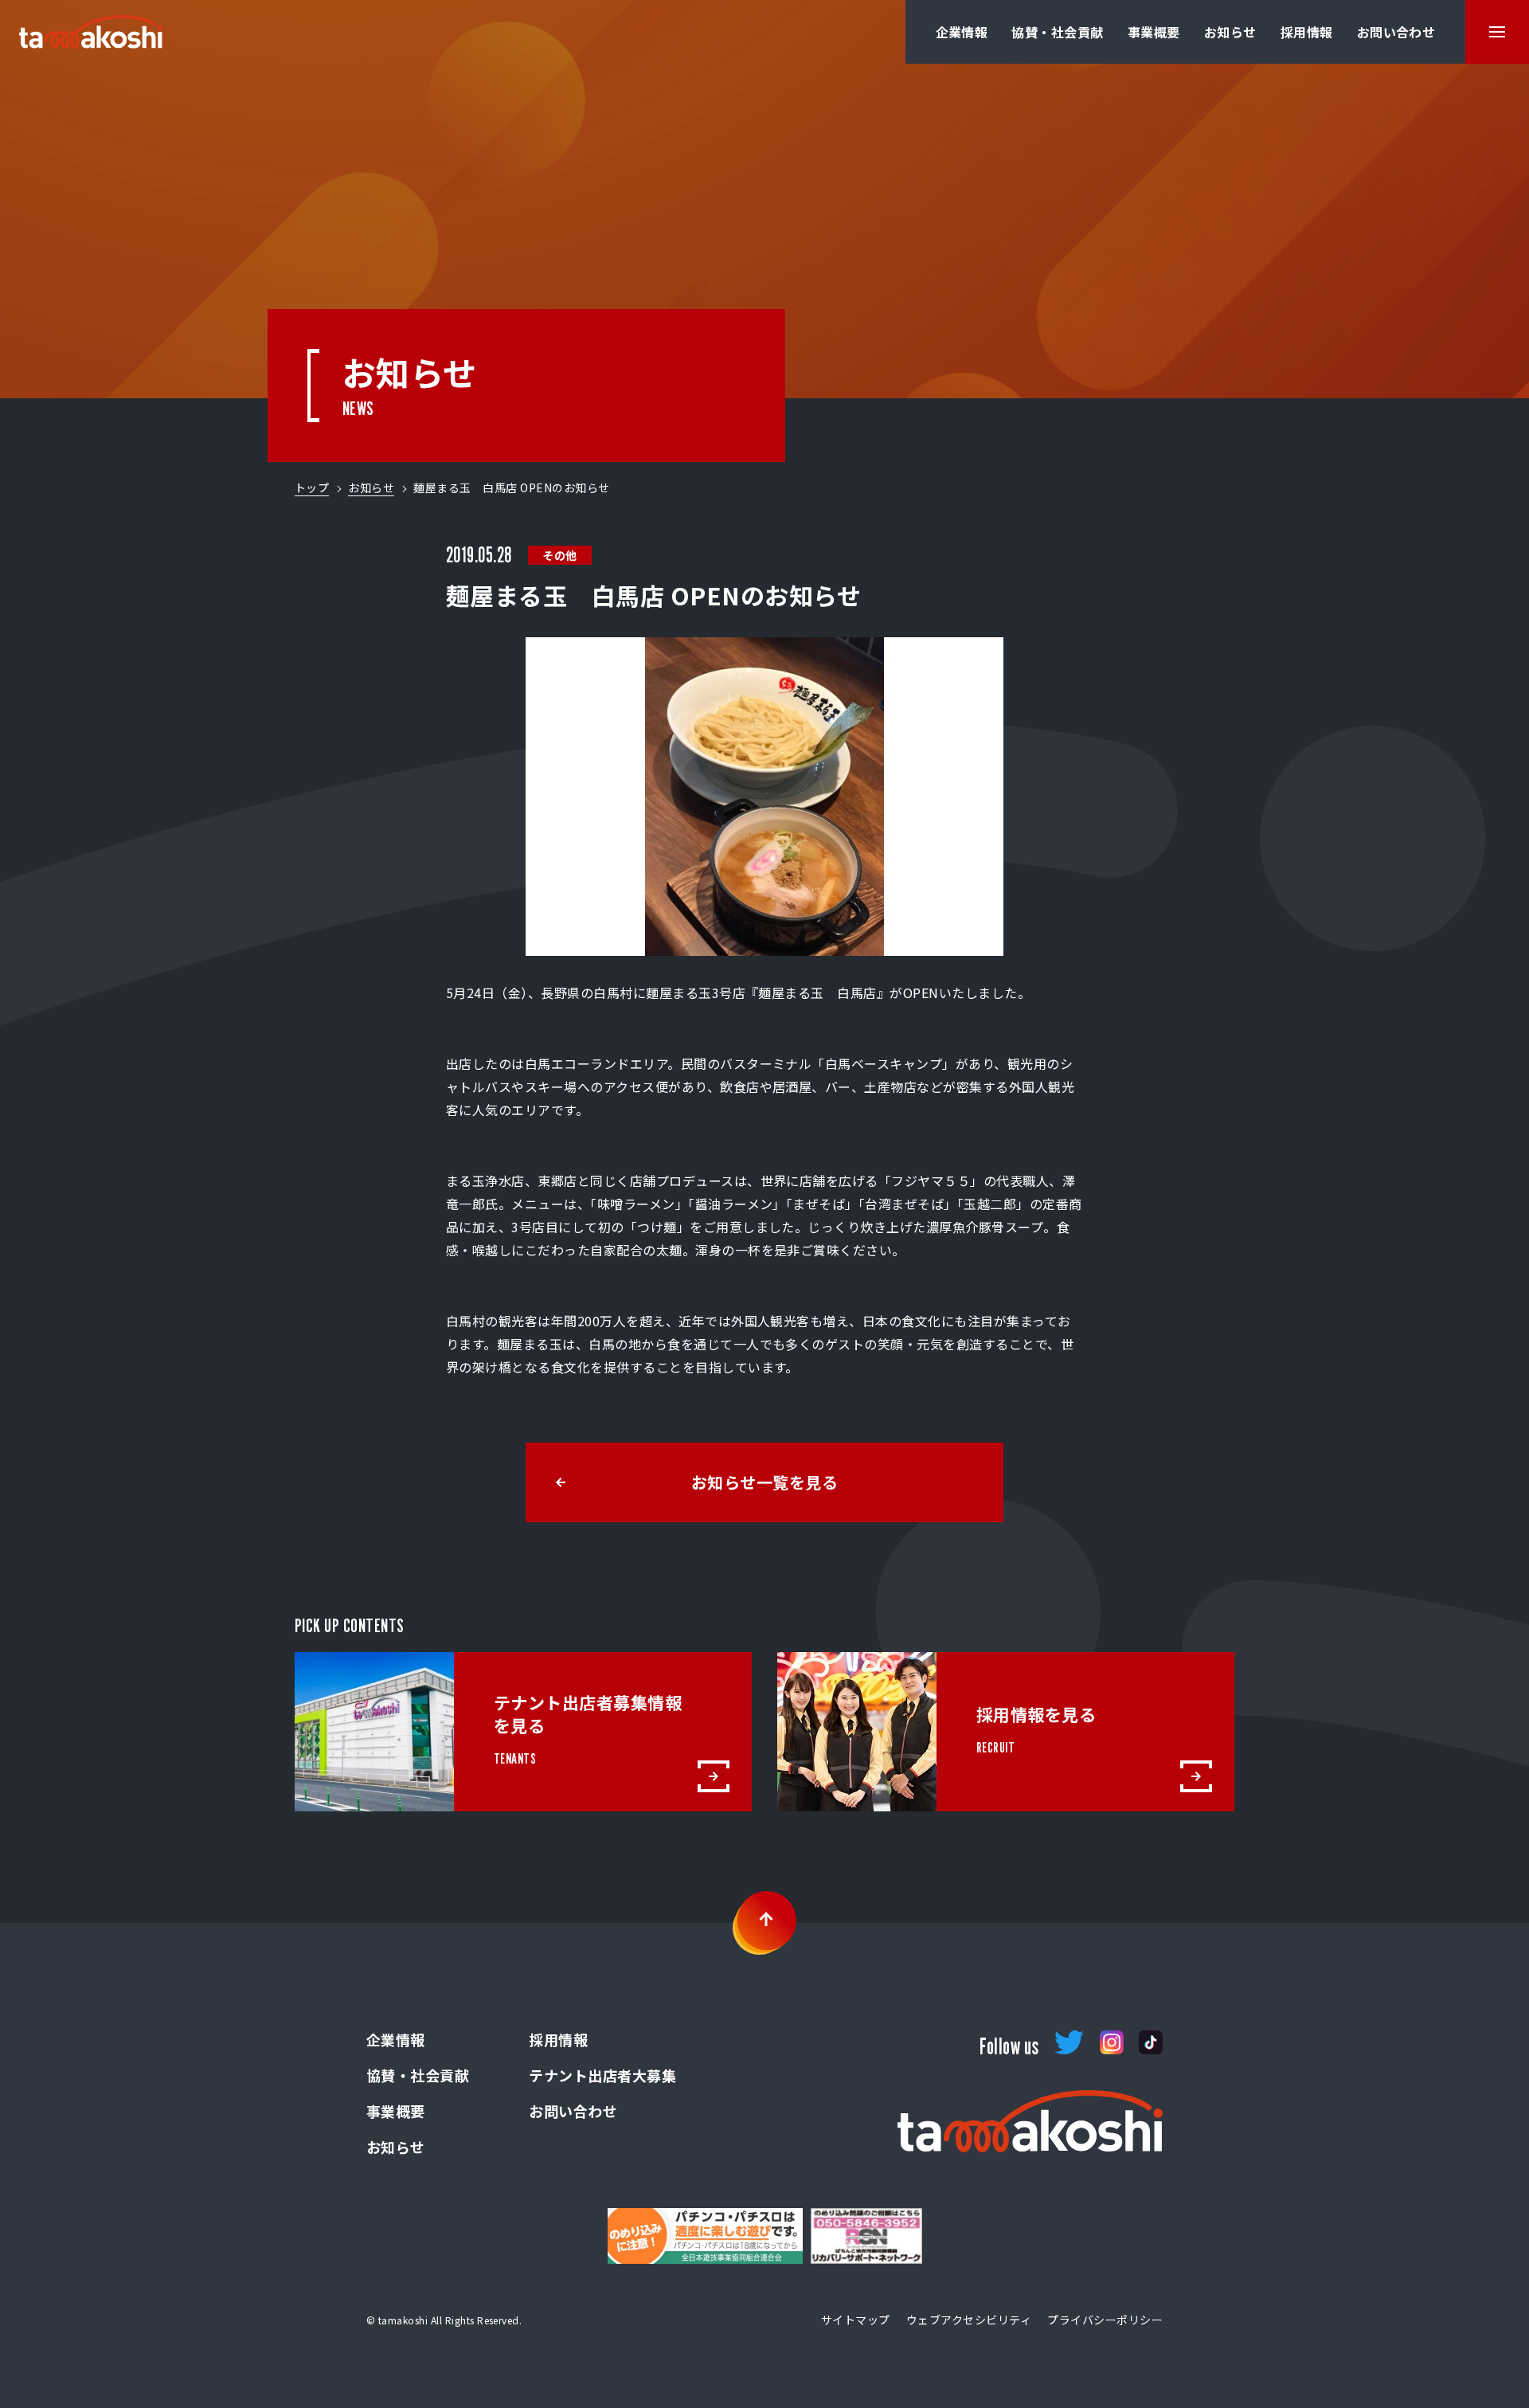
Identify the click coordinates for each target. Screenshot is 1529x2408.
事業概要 (1154, 32)
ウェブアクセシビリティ (969, 2320)
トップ (312, 487)
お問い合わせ (1396, 32)
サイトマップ (856, 2320)
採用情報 (1307, 32)
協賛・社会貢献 (1057, 32)
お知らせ (1230, 32)
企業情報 (962, 32)
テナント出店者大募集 (602, 2075)
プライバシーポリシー (1105, 2320)
